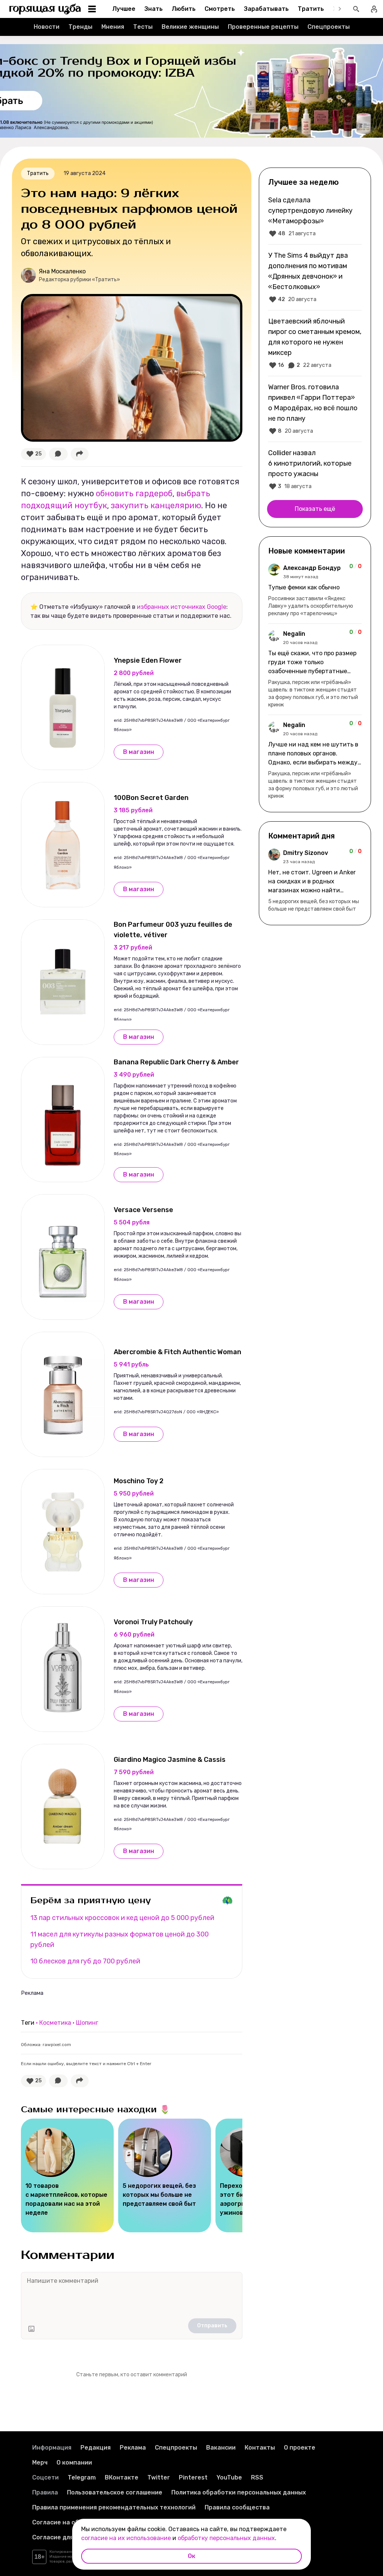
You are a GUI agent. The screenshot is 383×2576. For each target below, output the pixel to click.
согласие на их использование (126, 2538)
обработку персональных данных (226, 2538)
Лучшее (124, 9)
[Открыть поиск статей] (356, 9)
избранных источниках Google (182, 607)
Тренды (80, 27)
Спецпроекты (329, 27)
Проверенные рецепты (263, 27)
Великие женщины (190, 27)
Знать (154, 9)
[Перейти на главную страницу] (45, 9)
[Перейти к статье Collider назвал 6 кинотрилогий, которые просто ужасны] (315, 469)
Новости (47, 27)
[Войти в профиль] (374, 9)
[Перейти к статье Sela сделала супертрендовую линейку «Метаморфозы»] (315, 217)
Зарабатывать (266, 9)
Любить (184, 9)
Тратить (311, 9)
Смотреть (220, 9)
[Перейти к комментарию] (315, 591)
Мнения (113, 27)
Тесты (143, 27)
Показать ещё (315, 509)
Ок (191, 2556)
